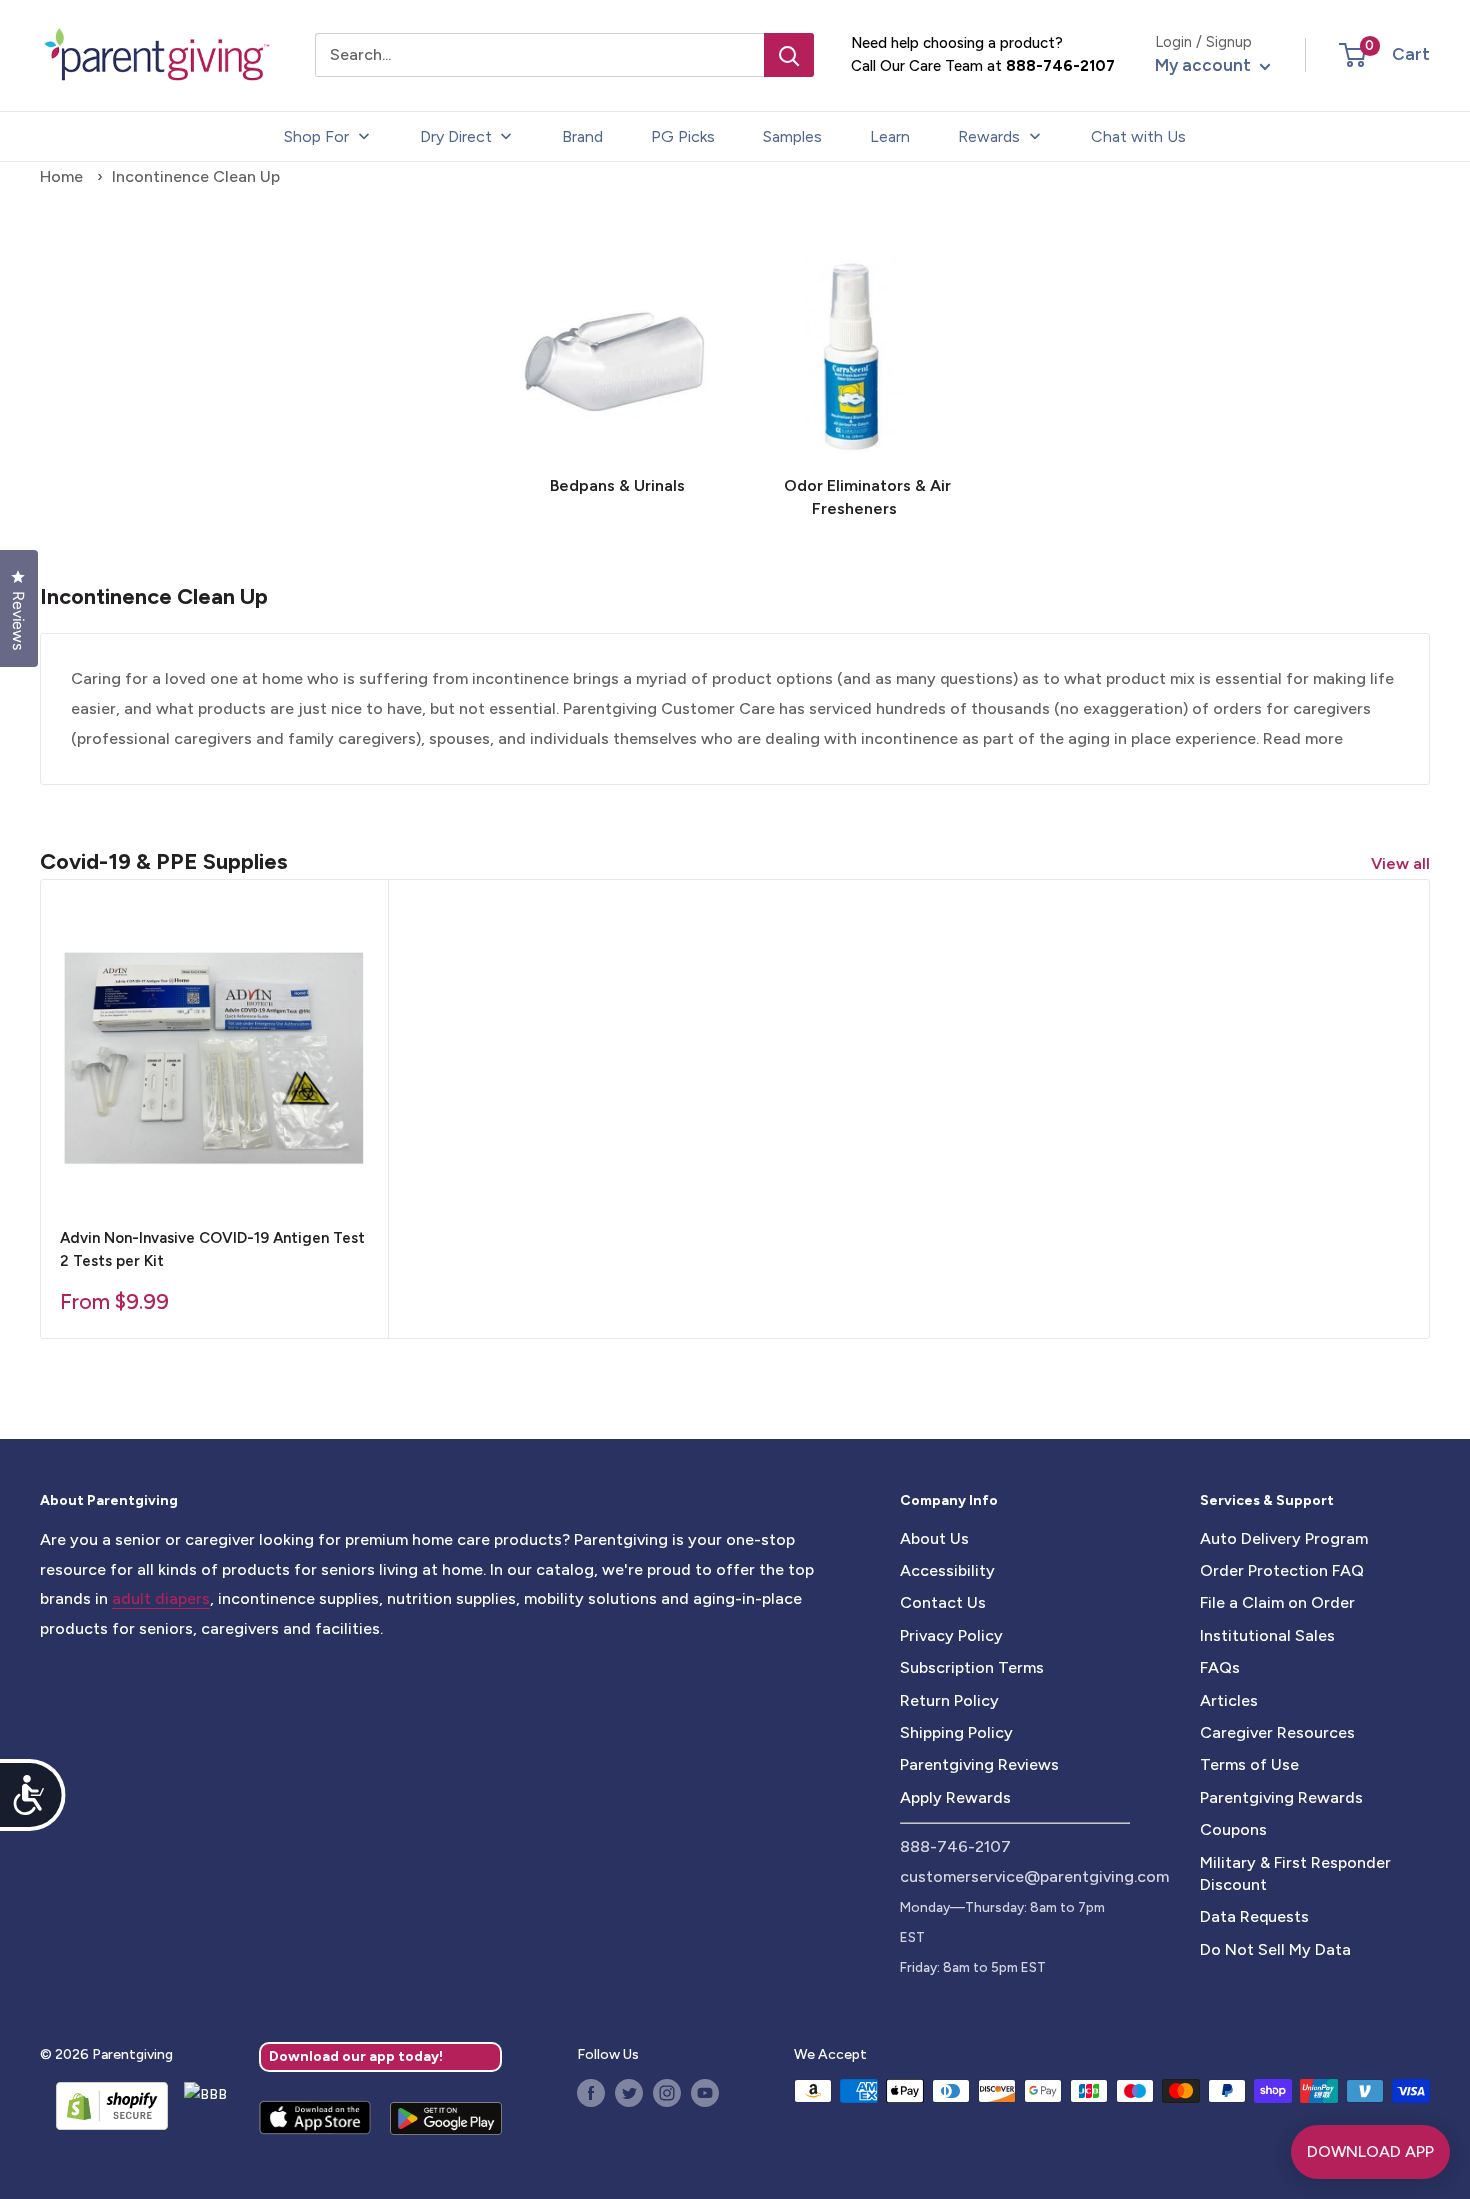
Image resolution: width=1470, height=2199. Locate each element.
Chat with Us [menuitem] (1138, 136)
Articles (1229, 1700)
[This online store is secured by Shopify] (104, 2106)
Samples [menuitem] (792, 136)
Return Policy (949, 1700)
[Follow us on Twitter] (629, 2093)
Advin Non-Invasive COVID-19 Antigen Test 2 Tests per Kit (212, 1249)
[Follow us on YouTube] (705, 2093)
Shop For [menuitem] (316, 136)
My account (1205, 65)
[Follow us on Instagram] (667, 2093)
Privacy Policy (951, 1635)
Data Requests (1254, 1916)
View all (1402, 863)
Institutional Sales (1267, 1635)
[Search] (789, 55)
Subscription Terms (972, 1667)
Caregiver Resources (1277, 1732)
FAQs (1220, 1667)
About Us (934, 1538)
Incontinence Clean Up (196, 176)
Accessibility (947, 1570)
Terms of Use (1249, 1764)
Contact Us (943, 1602)
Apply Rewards (955, 1797)
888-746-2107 (1060, 66)
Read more (1303, 738)
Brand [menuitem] (582, 136)
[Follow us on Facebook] (591, 2093)
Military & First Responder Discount (1295, 1873)
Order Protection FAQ (1282, 1570)
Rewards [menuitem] (989, 136)
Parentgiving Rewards (1281, 1797)
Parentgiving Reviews (979, 1764)
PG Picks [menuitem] (683, 136)
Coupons (1233, 1829)
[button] (1352, 55)
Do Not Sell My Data (1275, 1949)
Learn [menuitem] (890, 136)
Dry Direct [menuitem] (456, 136)
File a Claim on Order (1277, 1602)
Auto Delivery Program (1284, 1538)
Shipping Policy (956, 1732)
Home (61, 176)
